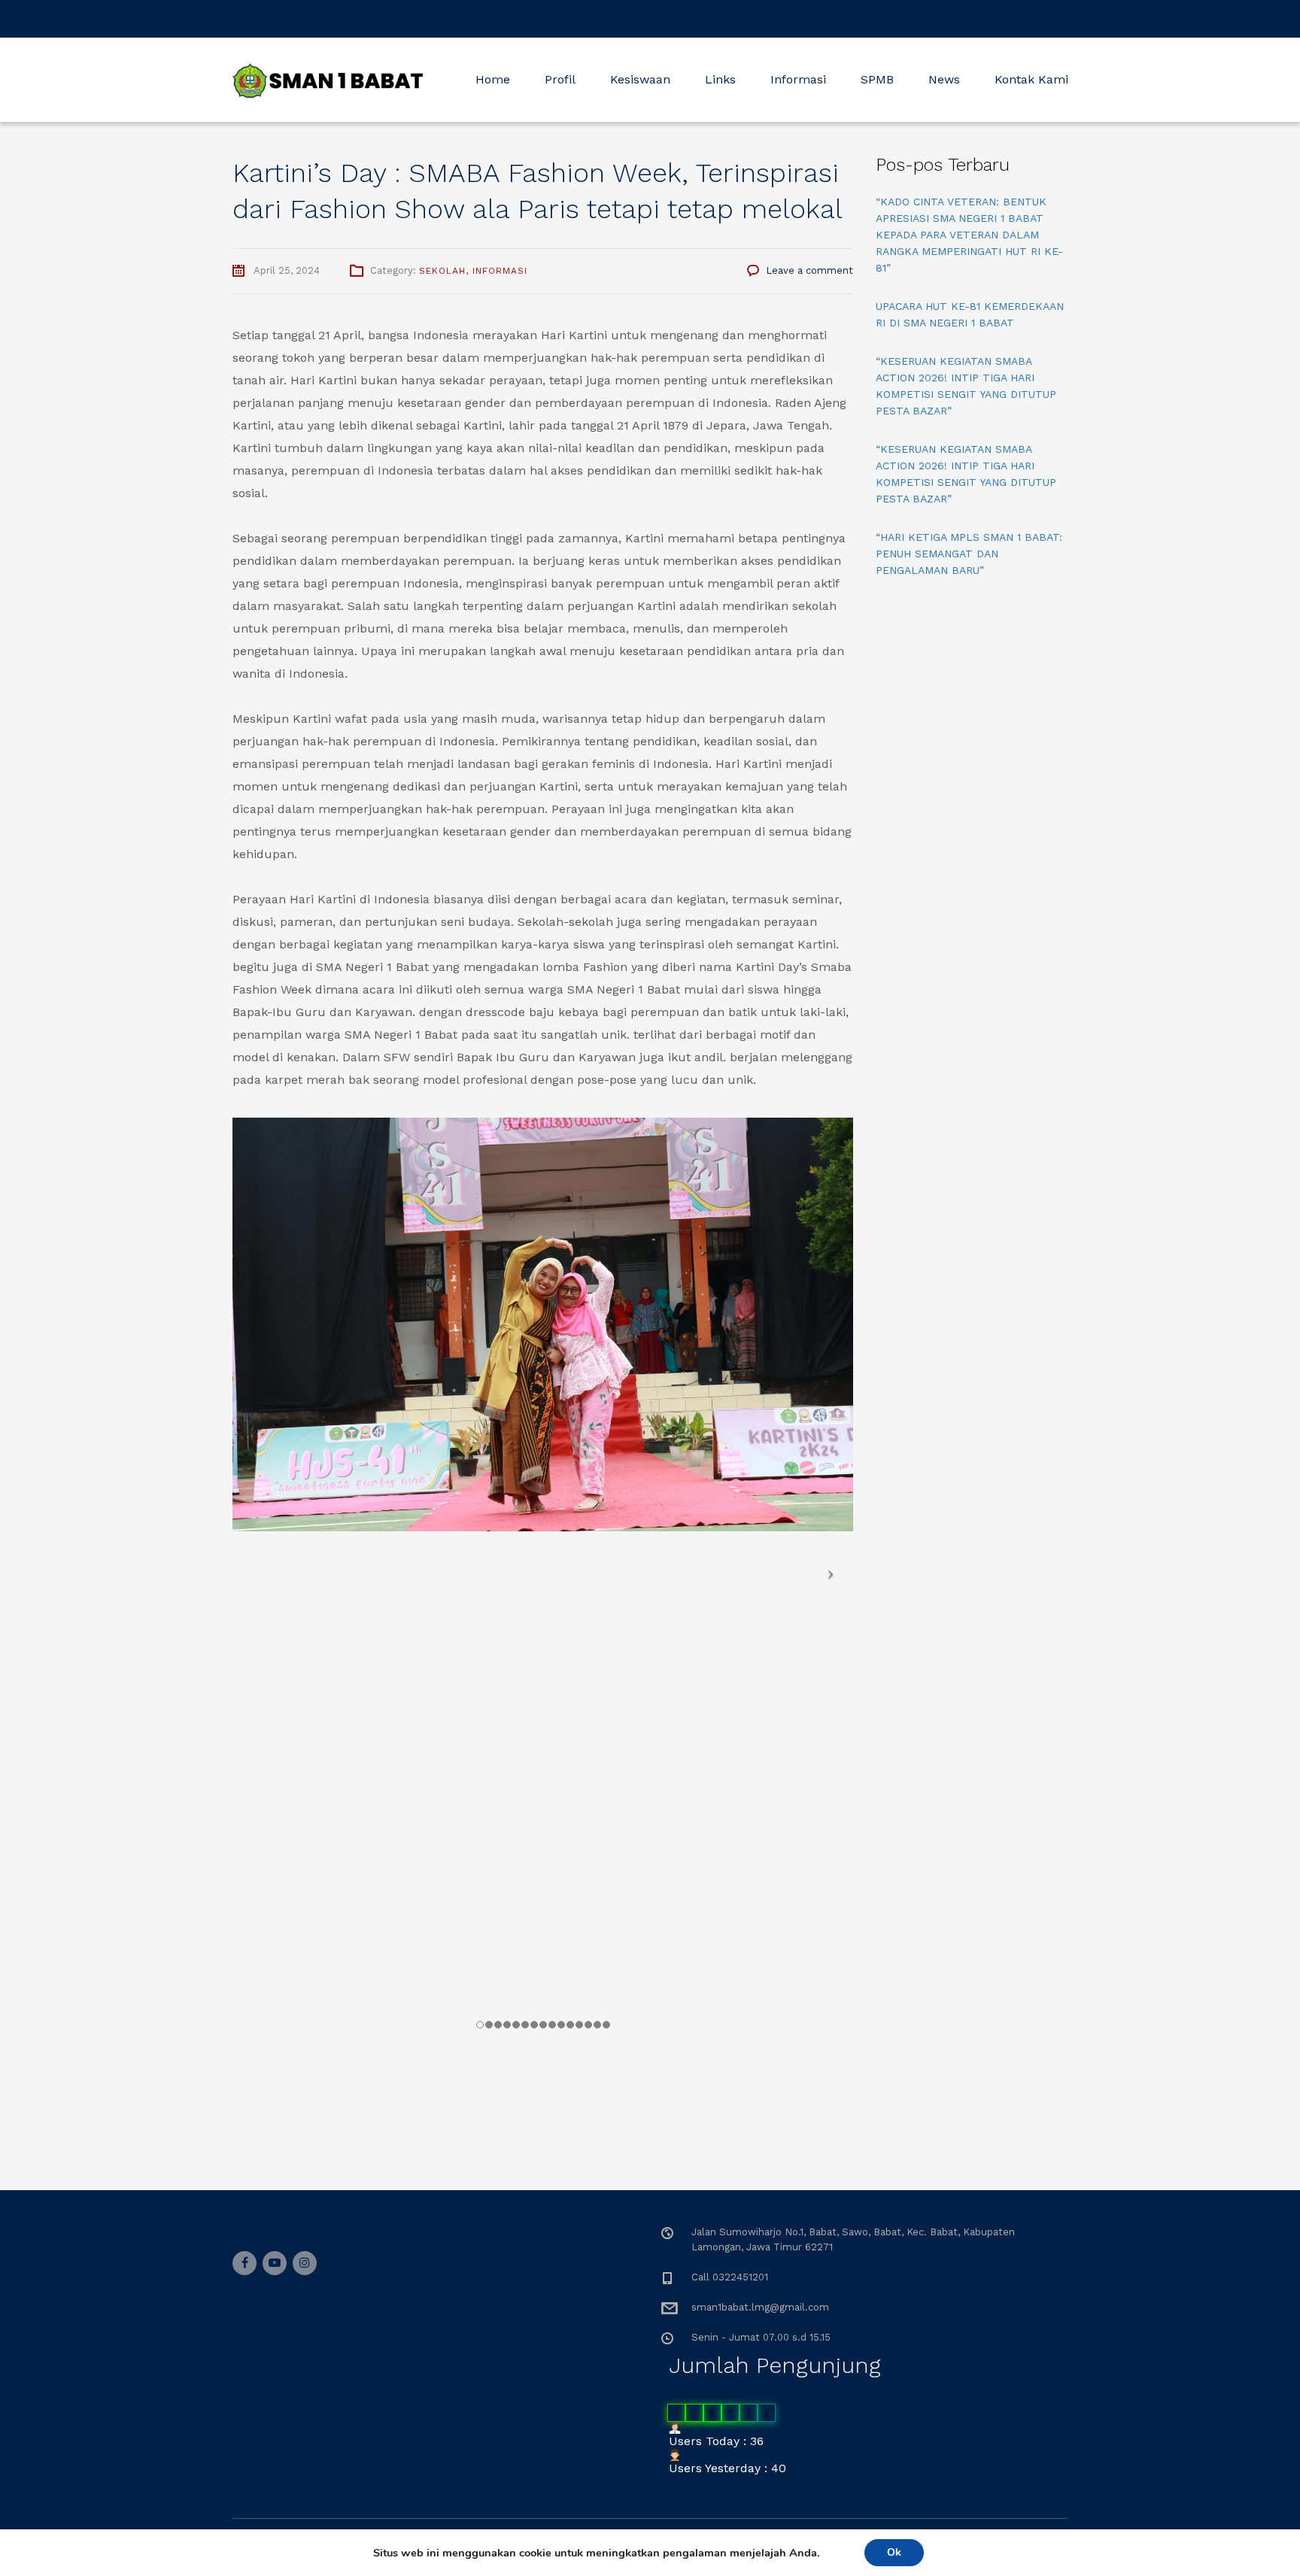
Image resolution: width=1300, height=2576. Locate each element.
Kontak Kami (1031, 79)
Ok (894, 2552)
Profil (560, 79)
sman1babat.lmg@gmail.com (760, 2307)
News (944, 79)
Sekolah (442, 271)
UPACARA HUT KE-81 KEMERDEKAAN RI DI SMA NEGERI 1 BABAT (970, 314)
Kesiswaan (640, 79)
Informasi (798, 79)
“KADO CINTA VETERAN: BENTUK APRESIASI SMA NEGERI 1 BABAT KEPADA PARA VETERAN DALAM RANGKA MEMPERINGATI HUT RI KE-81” (969, 235)
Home (493, 79)
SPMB (877, 79)
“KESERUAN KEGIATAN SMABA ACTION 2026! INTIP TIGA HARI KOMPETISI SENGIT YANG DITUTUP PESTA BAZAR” (966, 386)
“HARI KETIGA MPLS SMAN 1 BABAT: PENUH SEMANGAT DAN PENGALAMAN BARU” (969, 554)
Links (720, 79)
